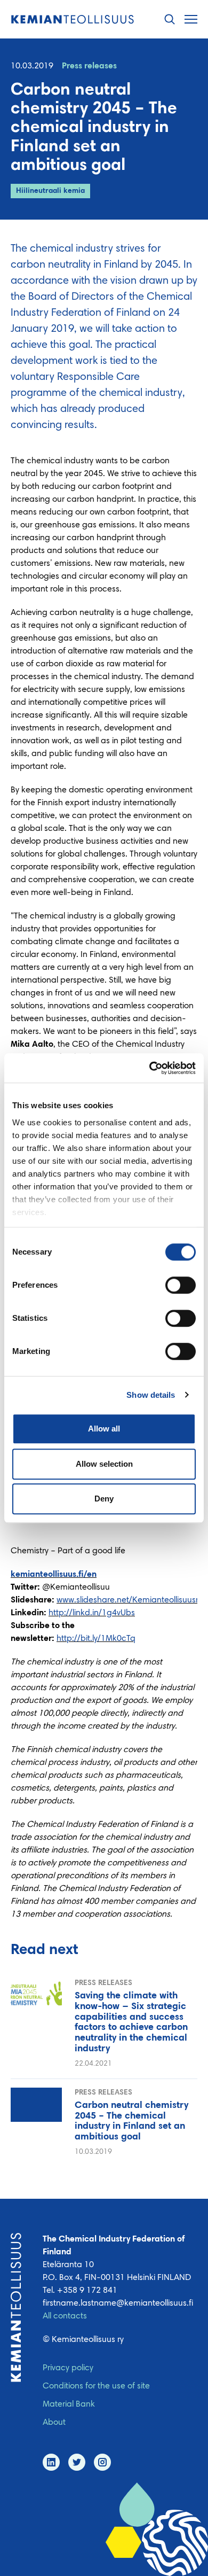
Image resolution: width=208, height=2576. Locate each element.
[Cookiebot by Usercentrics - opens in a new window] (150, 1068)
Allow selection (104, 1464)
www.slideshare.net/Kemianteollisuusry (129, 1600)
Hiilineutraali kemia (50, 191)
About (54, 2423)
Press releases (89, 66)
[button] (170, 20)
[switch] (181, 1285)
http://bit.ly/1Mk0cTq (96, 1639)
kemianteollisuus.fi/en (54, 1575)
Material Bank (69, 2404)
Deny (104, 1499)
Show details (151, 1395)
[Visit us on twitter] (77, 2462)
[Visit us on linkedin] (51, 2462)
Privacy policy (68, 2368)
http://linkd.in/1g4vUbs (92, 1613)
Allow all (104, 1429)
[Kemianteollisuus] (73, 20)
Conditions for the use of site (96, 2386)
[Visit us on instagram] (102, 2462)
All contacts (65, 2316)
